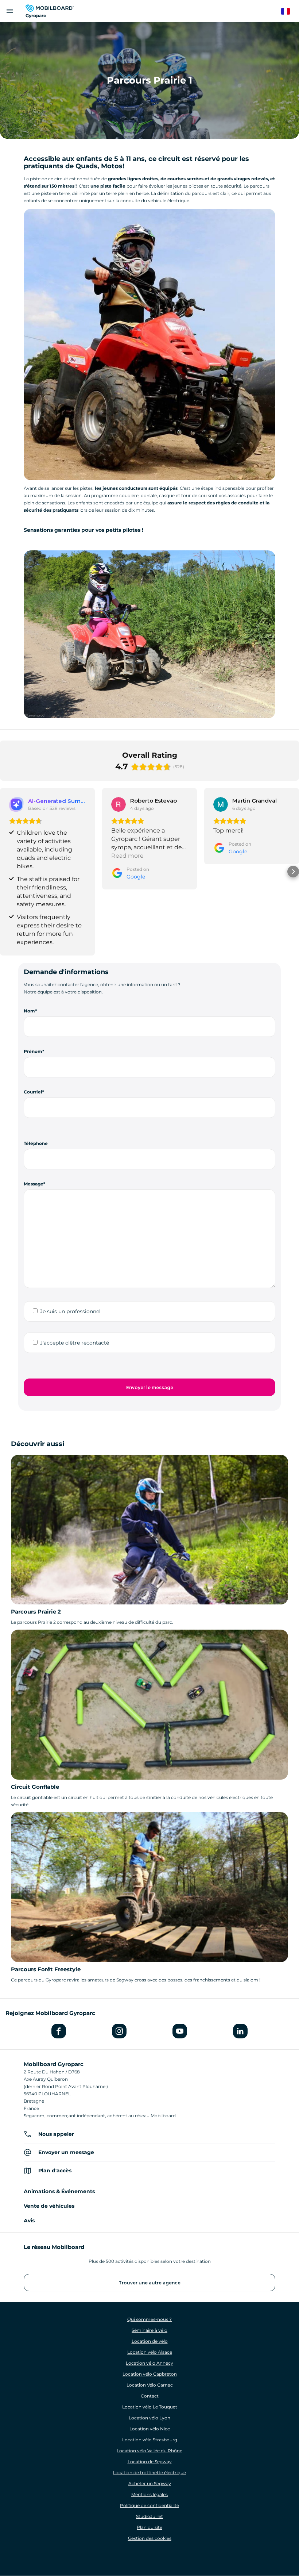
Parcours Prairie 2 (36, 1612)
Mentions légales (149, 2494)
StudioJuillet (149, 2516)
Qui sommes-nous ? (149, 2319)
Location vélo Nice (150, 2429)
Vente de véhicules (49, 2206)
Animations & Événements (59, 2191)
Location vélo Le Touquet (150, 2407)
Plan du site (149, 2527)
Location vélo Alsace (150, 2352)
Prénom (33, 1051)
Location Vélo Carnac (150, 2385)
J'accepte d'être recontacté (75, 1343)
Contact (150, 2396)
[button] (6, 872)
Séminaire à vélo (149, 2330)
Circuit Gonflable (35, 1787)
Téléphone (36, 1143)
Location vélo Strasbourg (150, 2440)
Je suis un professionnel (70, 1311)
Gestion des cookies (150, 2538)
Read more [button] (127, 856)
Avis (29, 2221)
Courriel (33, 1092)
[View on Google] (119, 804)
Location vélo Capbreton (150, 2374)
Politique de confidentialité (149, 2505)
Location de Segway (150, 2462)
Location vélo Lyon (149, 2418)
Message (34, 1184)
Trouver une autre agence (149, 2283)
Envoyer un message (66, 2152)
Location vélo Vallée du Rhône (149, 2451)
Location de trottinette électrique (149, 2473)
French (289, 11)
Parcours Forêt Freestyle (46, 1969)
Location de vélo (150, 2341)
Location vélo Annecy (149, 2363)
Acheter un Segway (150, 2483)
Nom (29, 1011)
